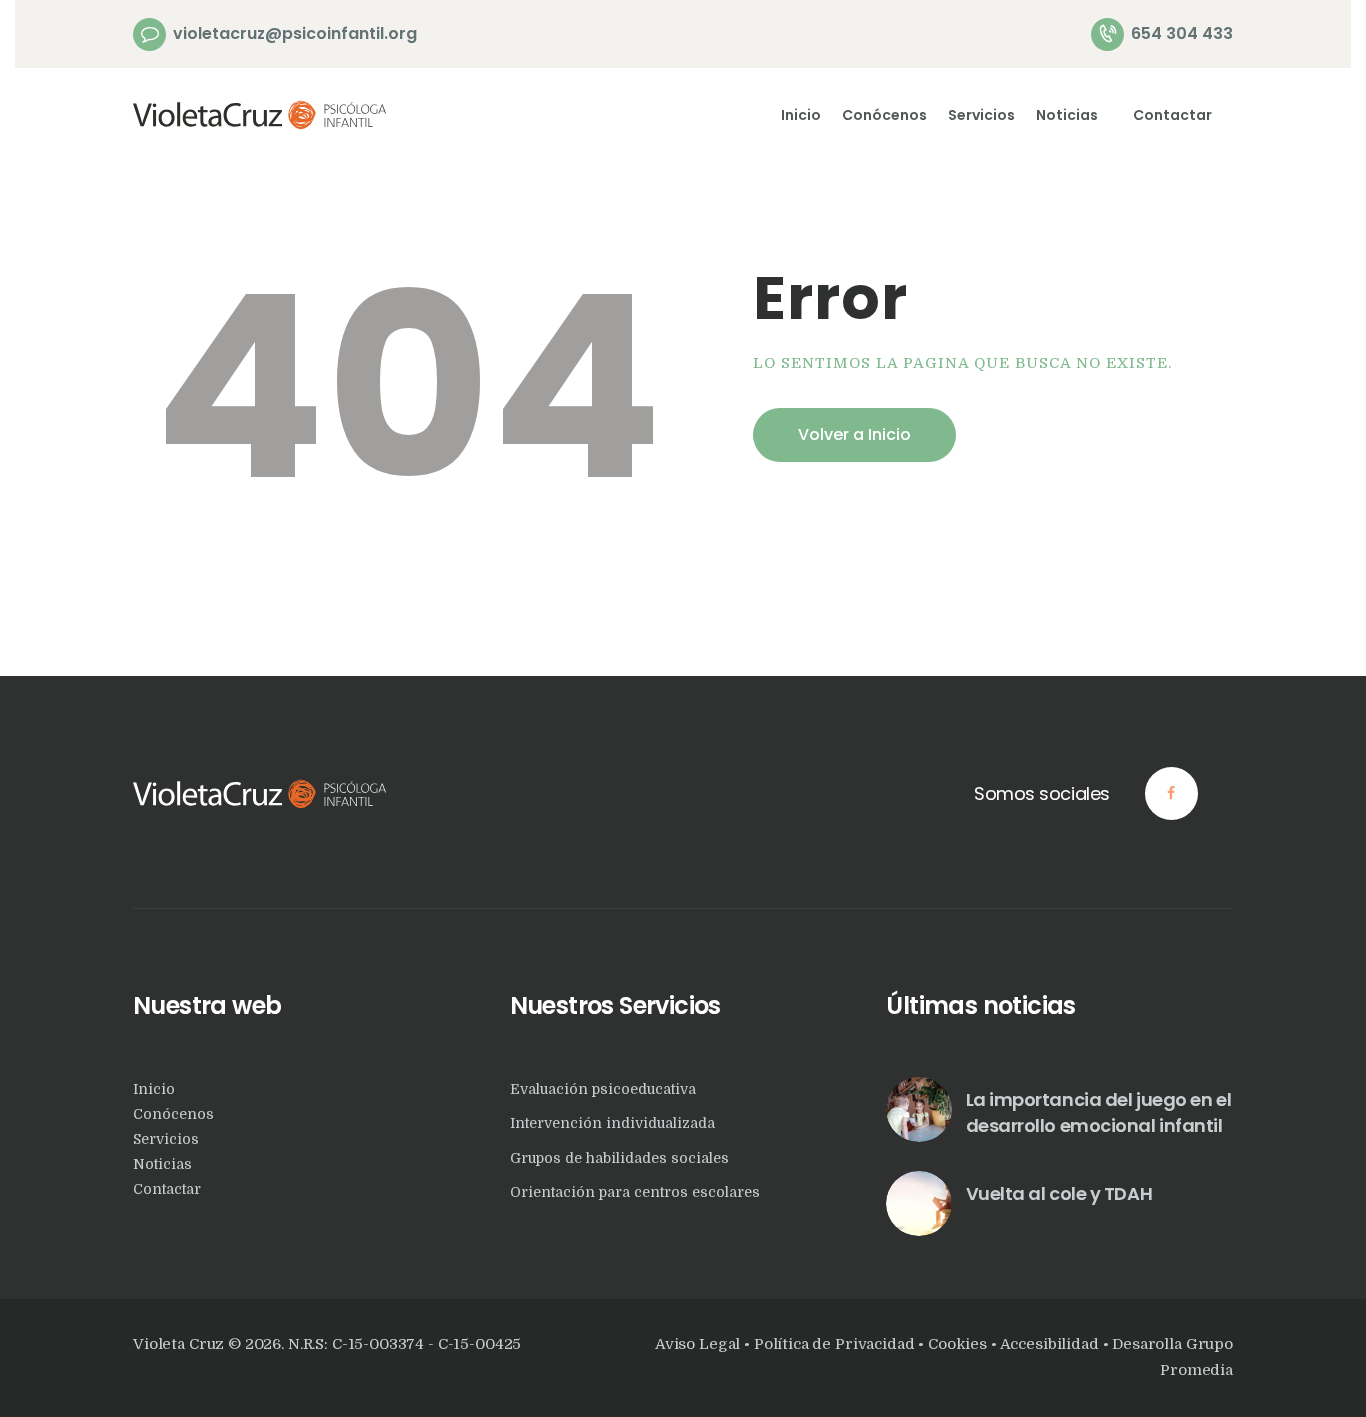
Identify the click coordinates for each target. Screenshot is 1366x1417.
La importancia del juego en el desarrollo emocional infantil (1099, 1112)
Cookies (957, 1344)
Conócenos (173, 1114)
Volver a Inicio (854, 434)
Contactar (167, 1189)
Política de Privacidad (834, 1344)
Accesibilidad (1051, 1344)
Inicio (154, 1089)
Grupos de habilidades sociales (619, 1158)
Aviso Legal (697, 1344)
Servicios (166, 1139)
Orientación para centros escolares (635, 1192)
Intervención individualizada (612, 1123)
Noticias (162, 1164)
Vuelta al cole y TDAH (1059, 1193)
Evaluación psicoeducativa (603, 1089)
